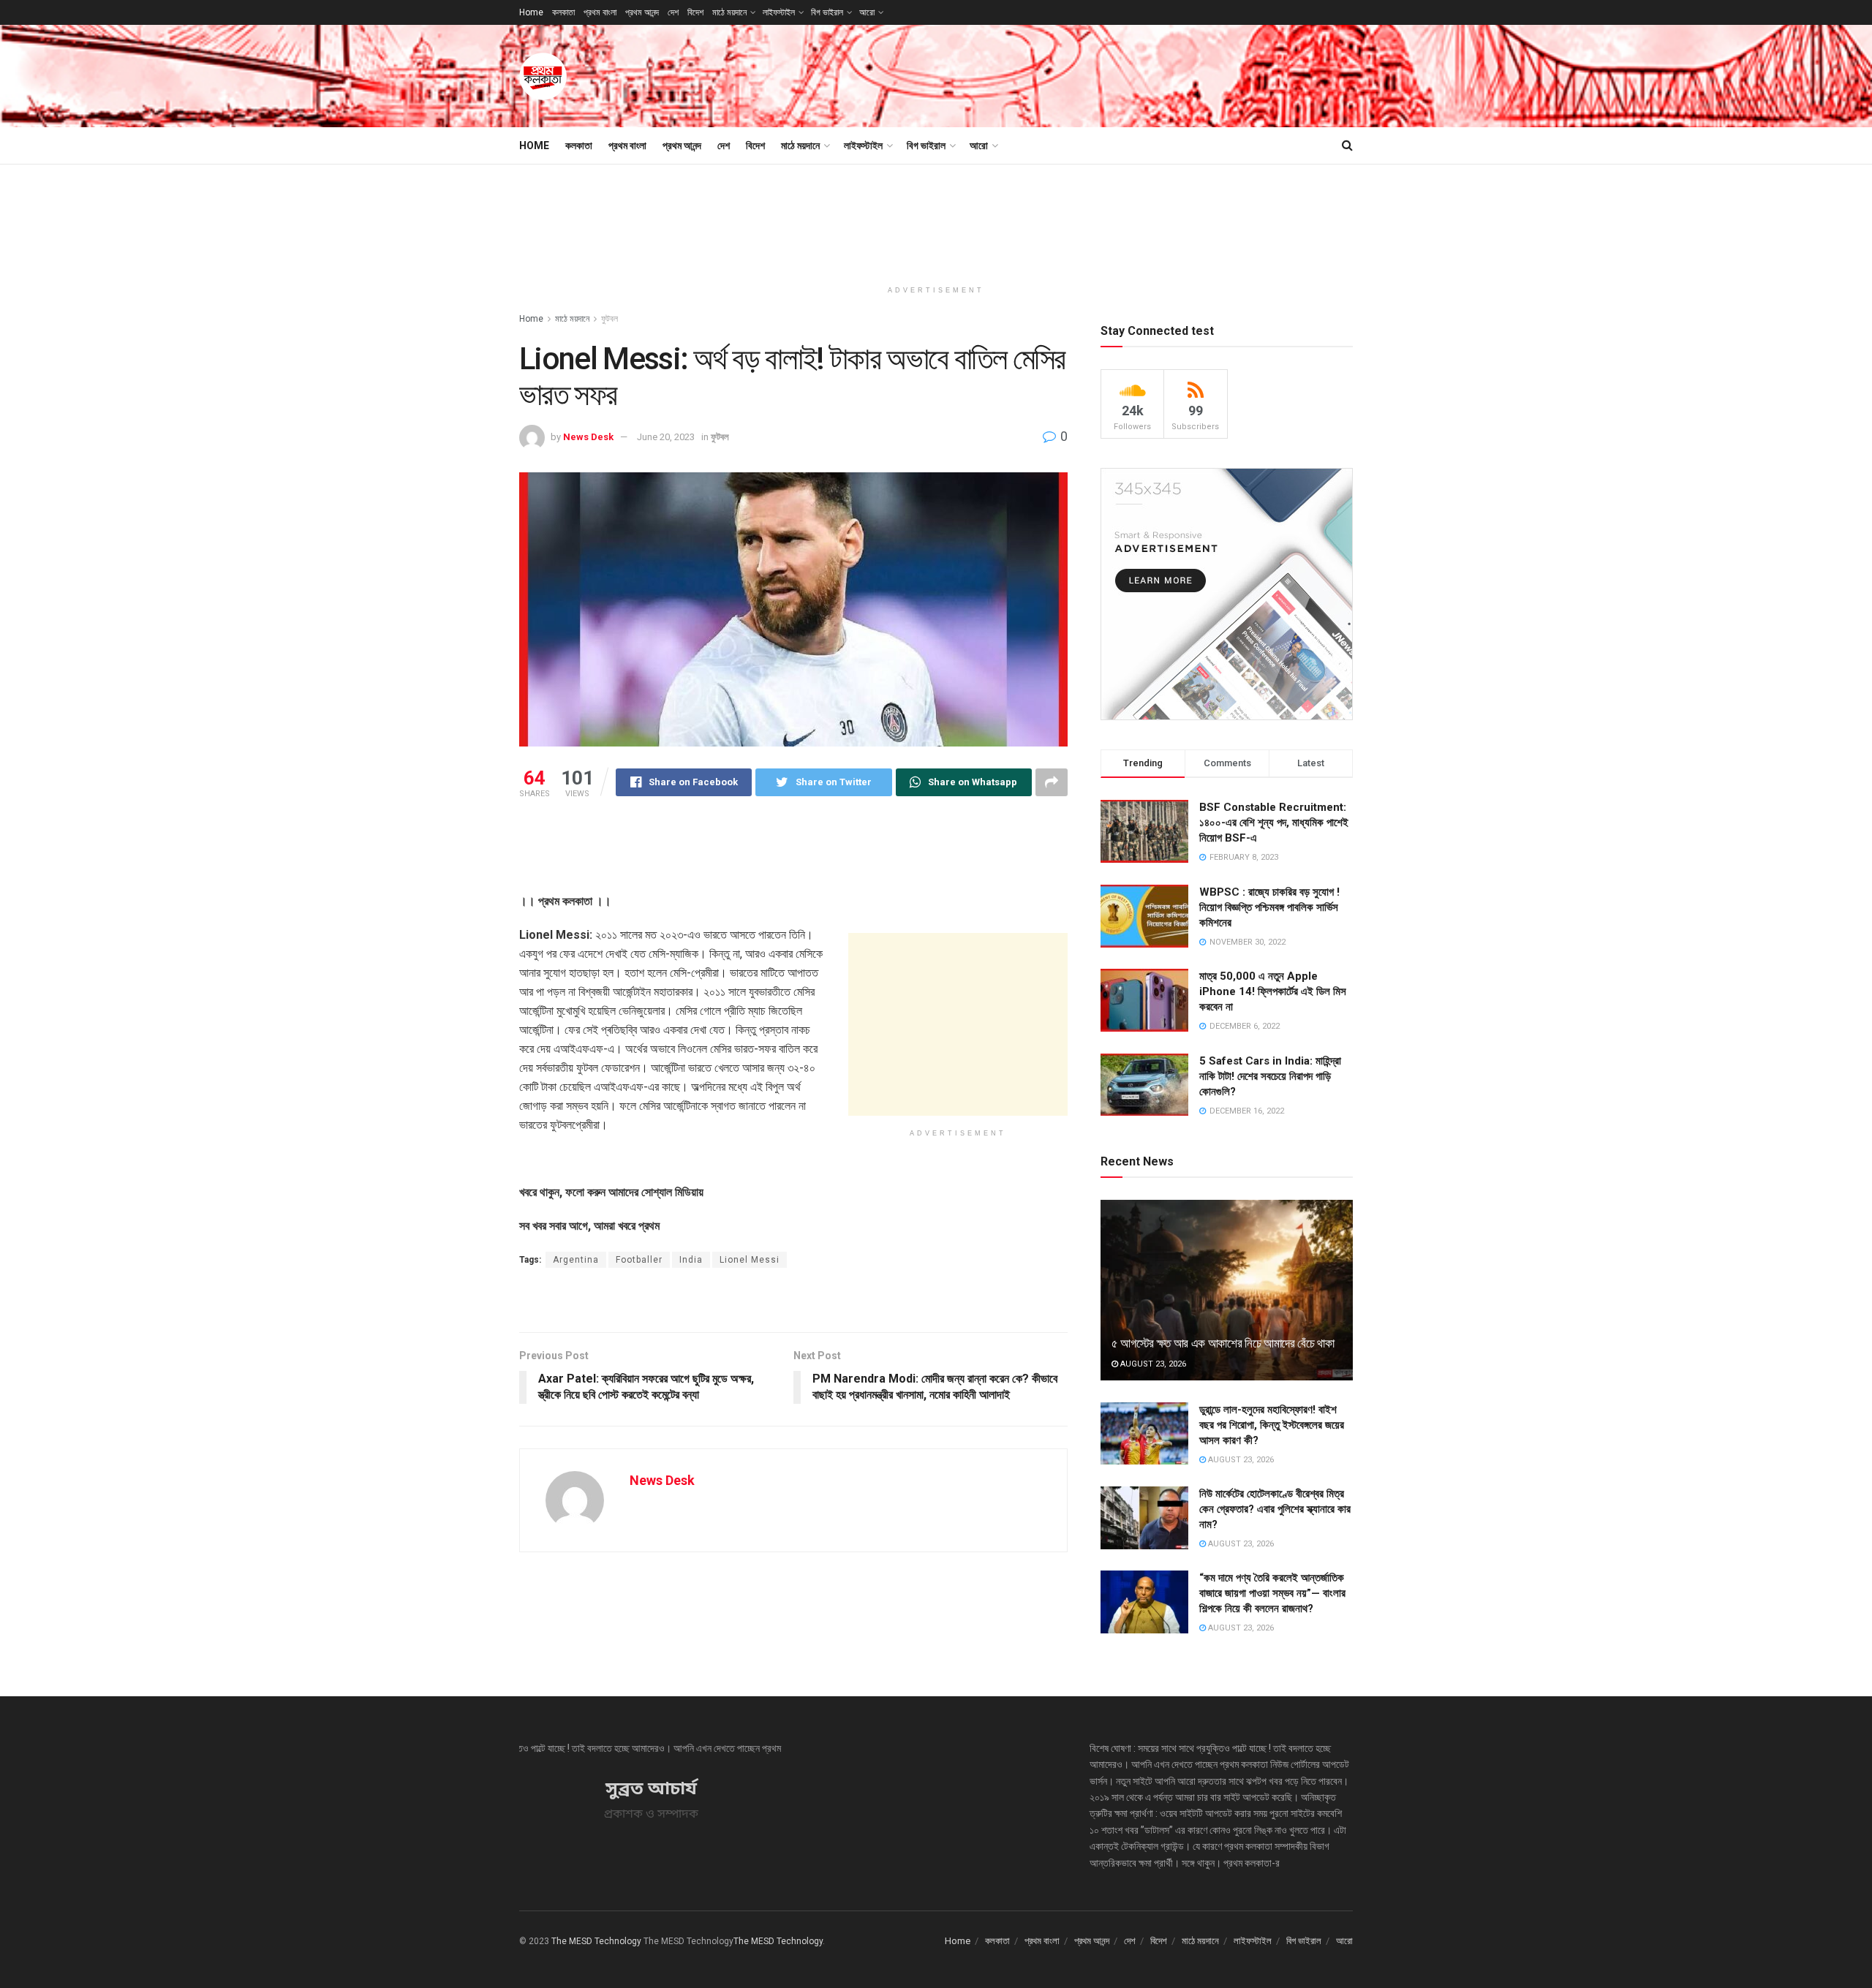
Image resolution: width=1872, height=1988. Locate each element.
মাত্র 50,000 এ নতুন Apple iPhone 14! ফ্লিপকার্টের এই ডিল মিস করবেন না (1273, 991)
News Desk (588, 437)
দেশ (673, 12)
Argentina (576, 1260)
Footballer (639, 1260)
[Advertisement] (1087, 74)
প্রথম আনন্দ (642, 12)
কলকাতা (563, 12)
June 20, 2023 (666, 437)
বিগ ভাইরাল (827, 12)
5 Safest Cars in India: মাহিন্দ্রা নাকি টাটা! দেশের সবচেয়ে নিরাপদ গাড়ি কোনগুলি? (1270, 1076)
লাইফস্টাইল (779, 12)
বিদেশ (695, 12)
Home (531, 12)
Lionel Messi (750, 1260)
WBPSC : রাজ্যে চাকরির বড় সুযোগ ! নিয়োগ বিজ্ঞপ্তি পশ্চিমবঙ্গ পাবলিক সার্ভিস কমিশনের (1269, 907)
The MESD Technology (596, 1941)
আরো (867, 12)
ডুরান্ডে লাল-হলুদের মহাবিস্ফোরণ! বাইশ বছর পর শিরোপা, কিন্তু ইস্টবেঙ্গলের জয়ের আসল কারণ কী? (1272, 1425)
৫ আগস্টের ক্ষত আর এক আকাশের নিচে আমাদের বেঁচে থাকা (1223, 1343)
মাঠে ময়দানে (729, 12)
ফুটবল (609, 319)
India (691, 1260)
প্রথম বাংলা (600, 12)
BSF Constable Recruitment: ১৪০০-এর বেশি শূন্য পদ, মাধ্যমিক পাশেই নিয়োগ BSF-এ (1274, 823)
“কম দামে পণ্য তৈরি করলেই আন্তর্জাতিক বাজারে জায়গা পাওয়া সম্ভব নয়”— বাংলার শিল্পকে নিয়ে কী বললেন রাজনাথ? (1272, 1593)
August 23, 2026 (1152, 1364)
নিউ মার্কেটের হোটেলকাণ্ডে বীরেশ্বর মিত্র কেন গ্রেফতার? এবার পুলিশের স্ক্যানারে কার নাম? (1275, 1509)
